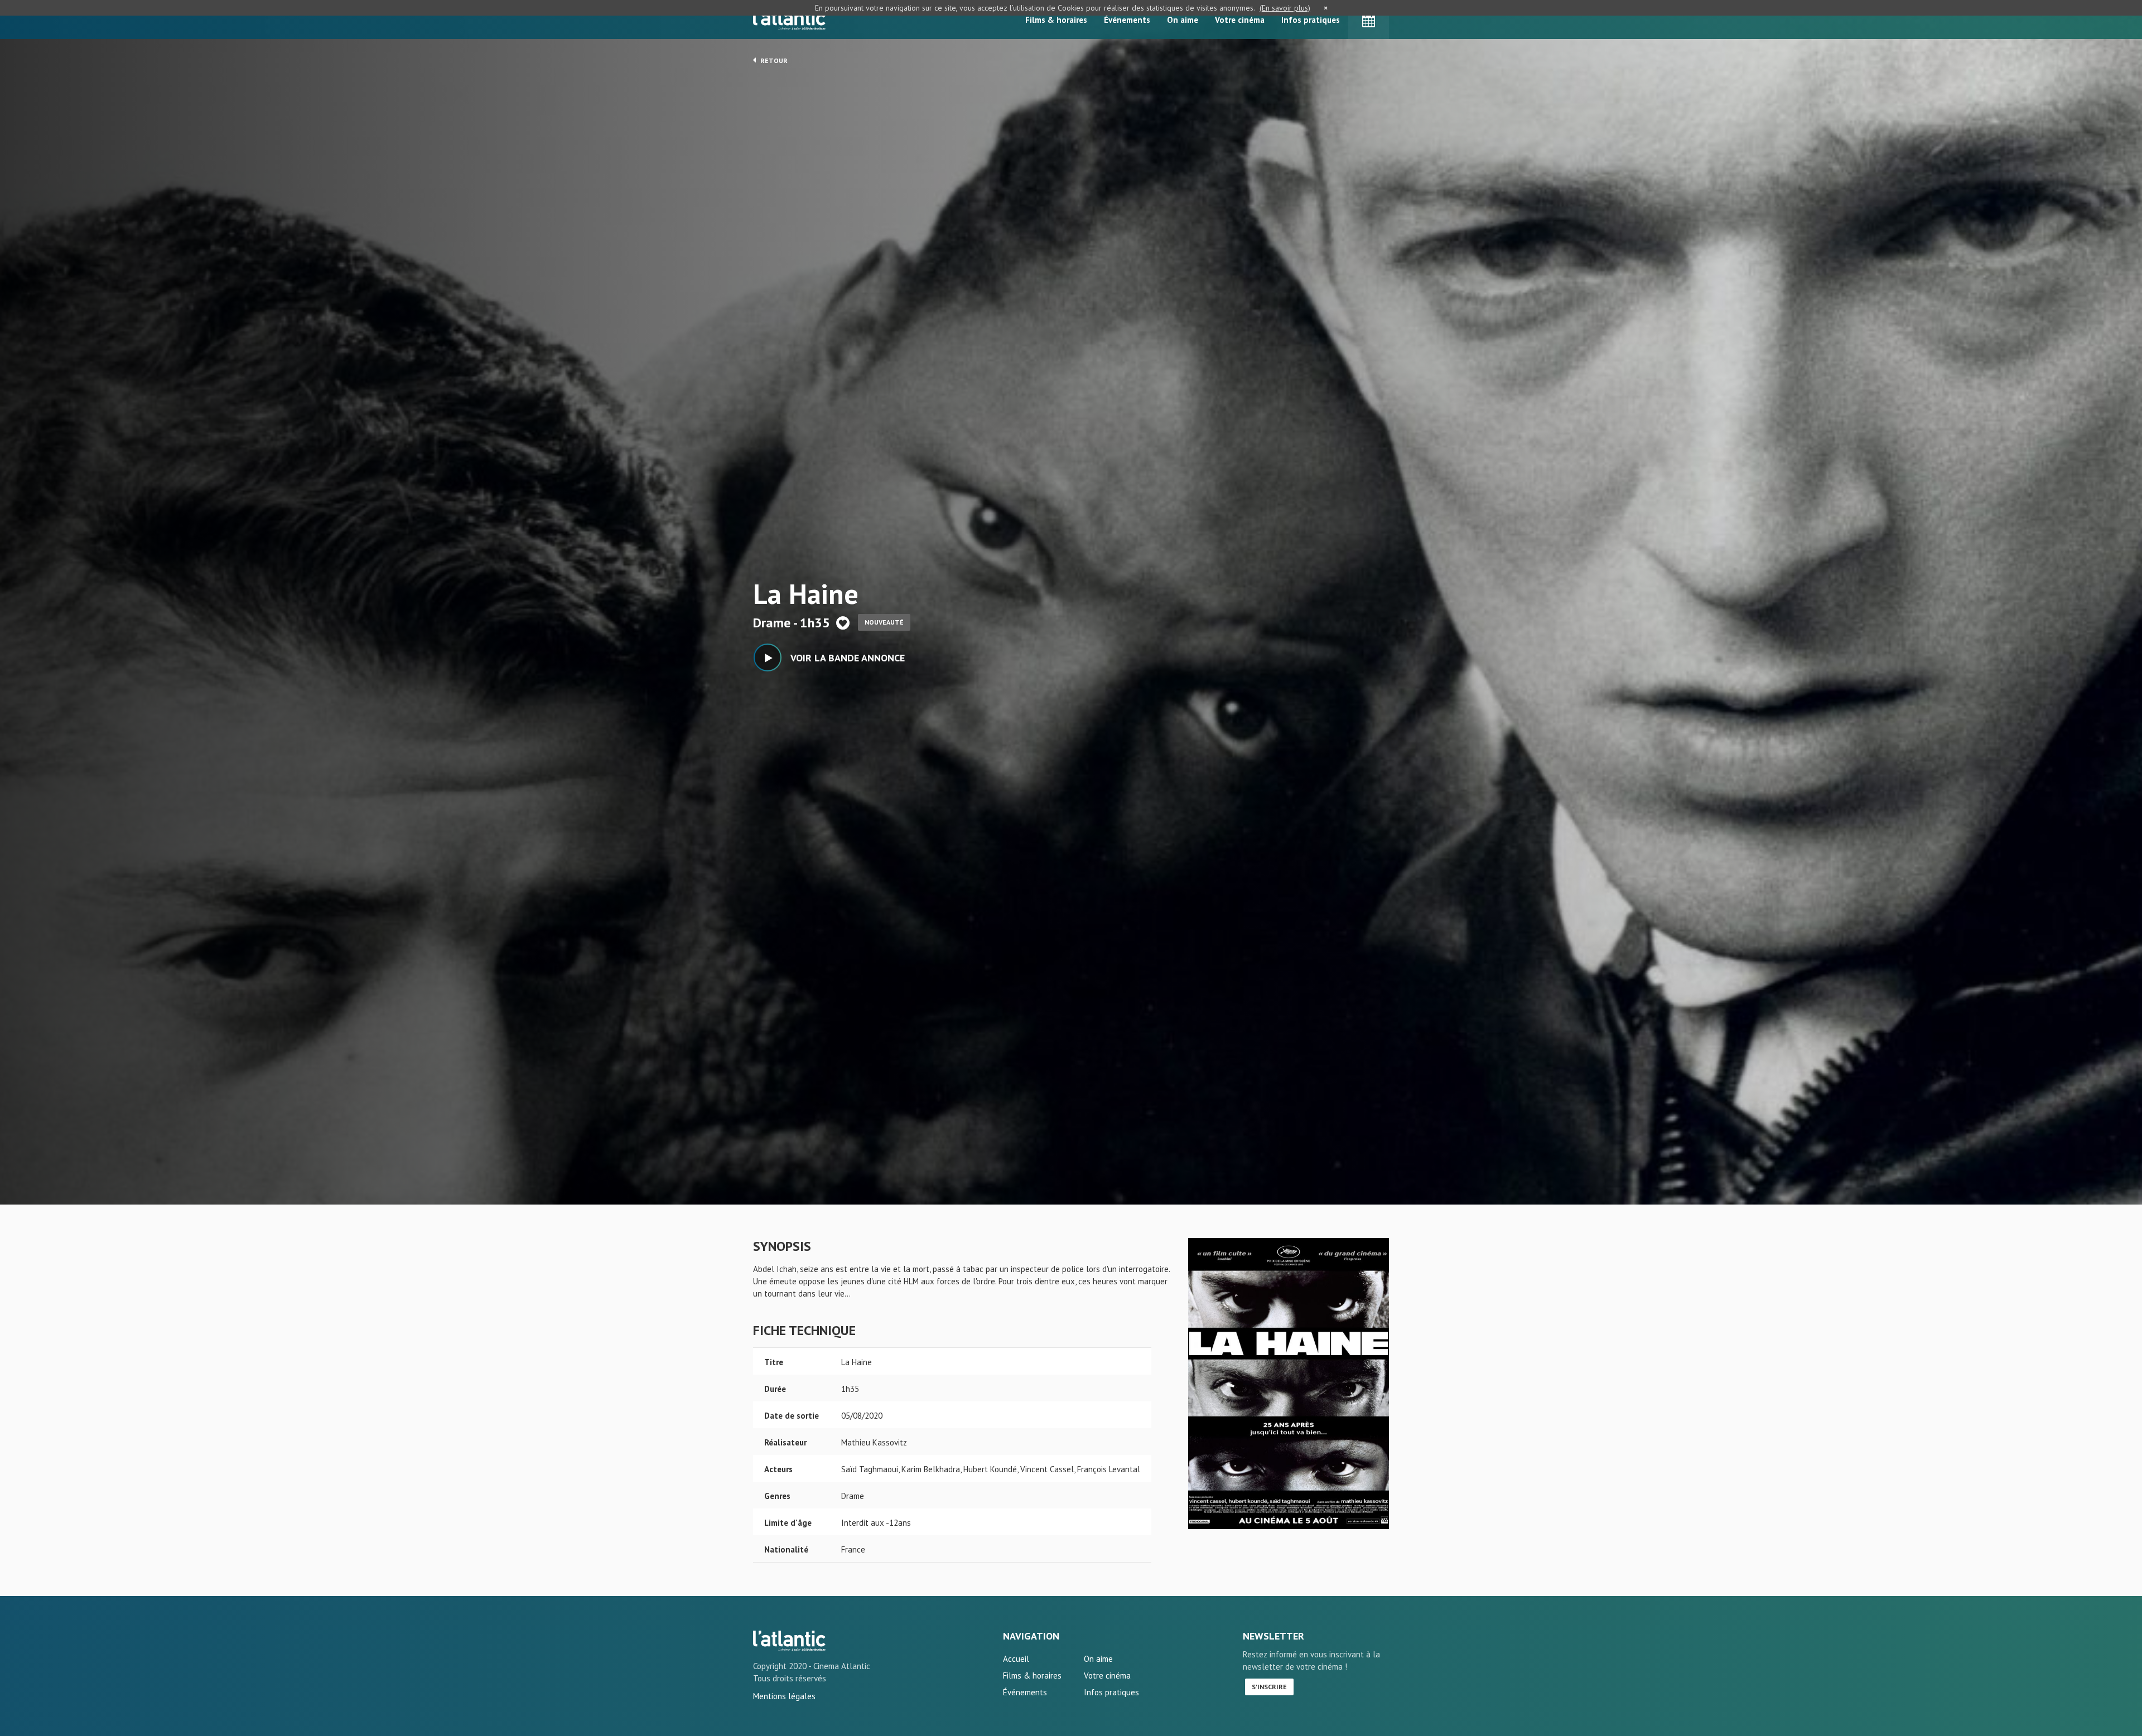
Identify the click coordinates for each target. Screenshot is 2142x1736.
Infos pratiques (1311, 20)
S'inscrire (1269, 1687)
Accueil (1016, 1659)
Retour (773, 61)
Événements (1127, 20)
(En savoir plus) (1285, 8)
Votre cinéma (1240, 20)
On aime (1183, 20)
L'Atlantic (789, 20)
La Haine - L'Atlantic (789, 1641)
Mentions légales (784, 1696)
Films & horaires (1056, 20)
